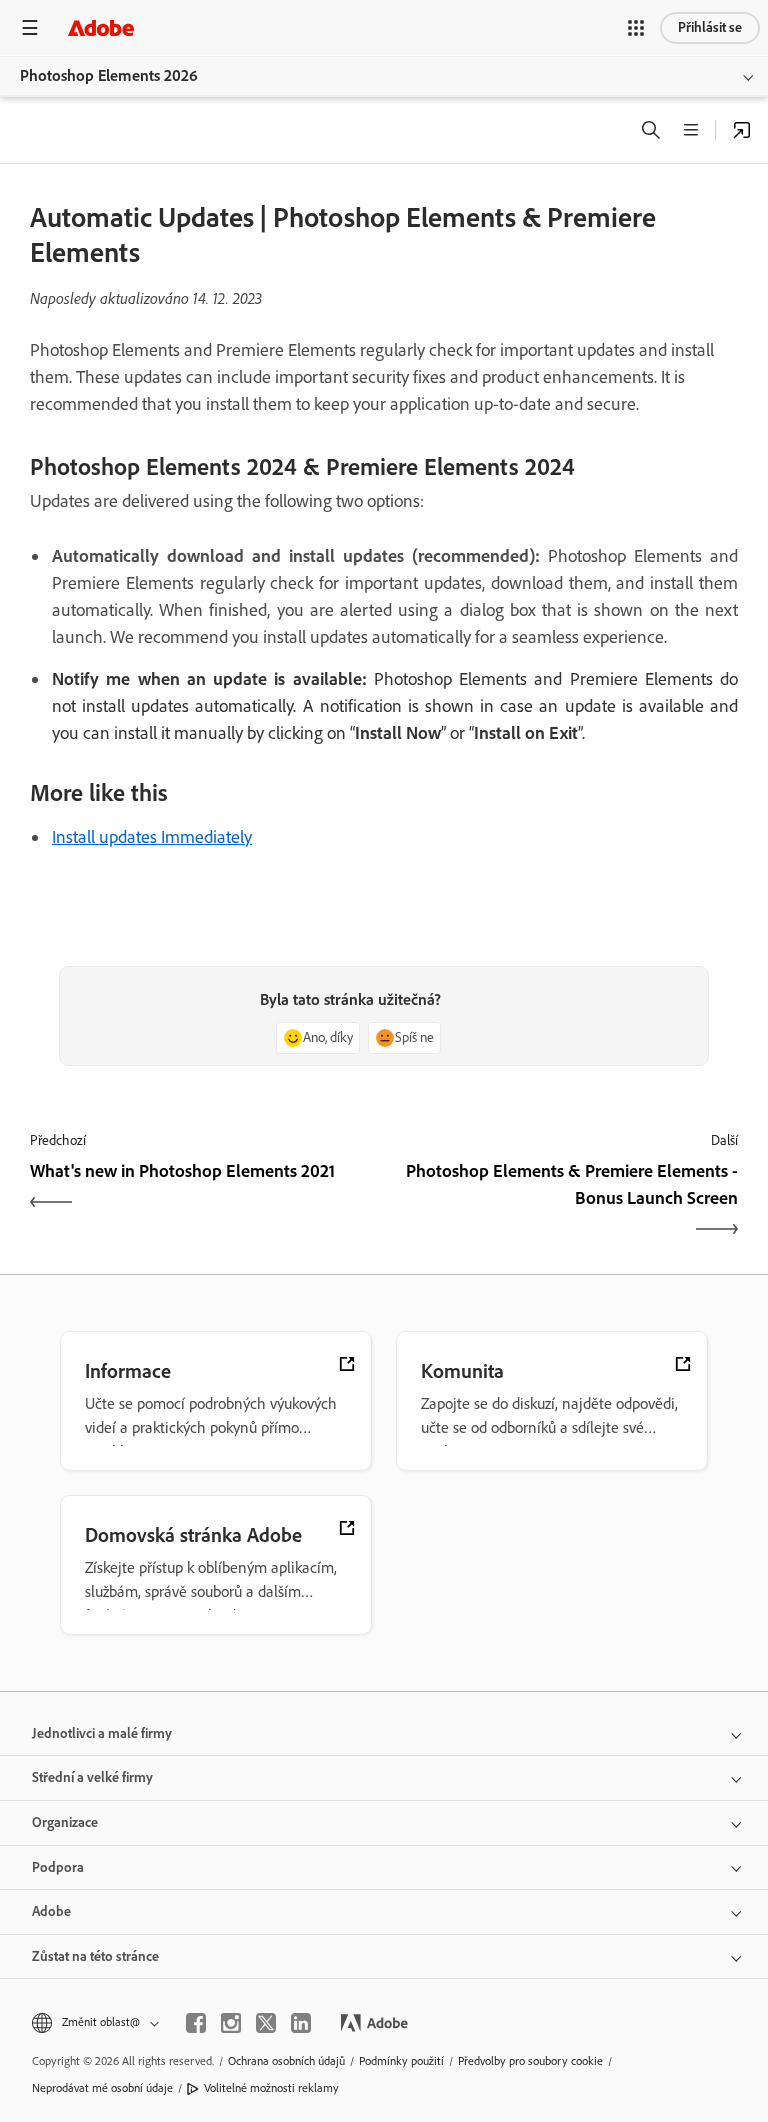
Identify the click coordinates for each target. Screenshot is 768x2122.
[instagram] (231, 2023)
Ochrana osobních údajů (286, 2061)
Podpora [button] (58, 1867)
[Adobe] (101, 27)
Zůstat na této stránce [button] (95, 1956)
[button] (636, 28)
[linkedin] (301, 2023)
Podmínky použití (401, 2061)
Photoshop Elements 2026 (109, 75)
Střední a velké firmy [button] (92, 1777)
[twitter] (266, 2023)
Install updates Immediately (152, 837)
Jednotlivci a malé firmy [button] (102, 1733)
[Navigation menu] (30, 27)
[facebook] (196, 2023)
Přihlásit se (710, 27)
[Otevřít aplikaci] (742, 130)
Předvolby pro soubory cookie (530, 2061)
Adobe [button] (51, 1911)
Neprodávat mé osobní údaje (102, 2088)
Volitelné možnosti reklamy (271, 2088)
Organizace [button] (65, 1822)
